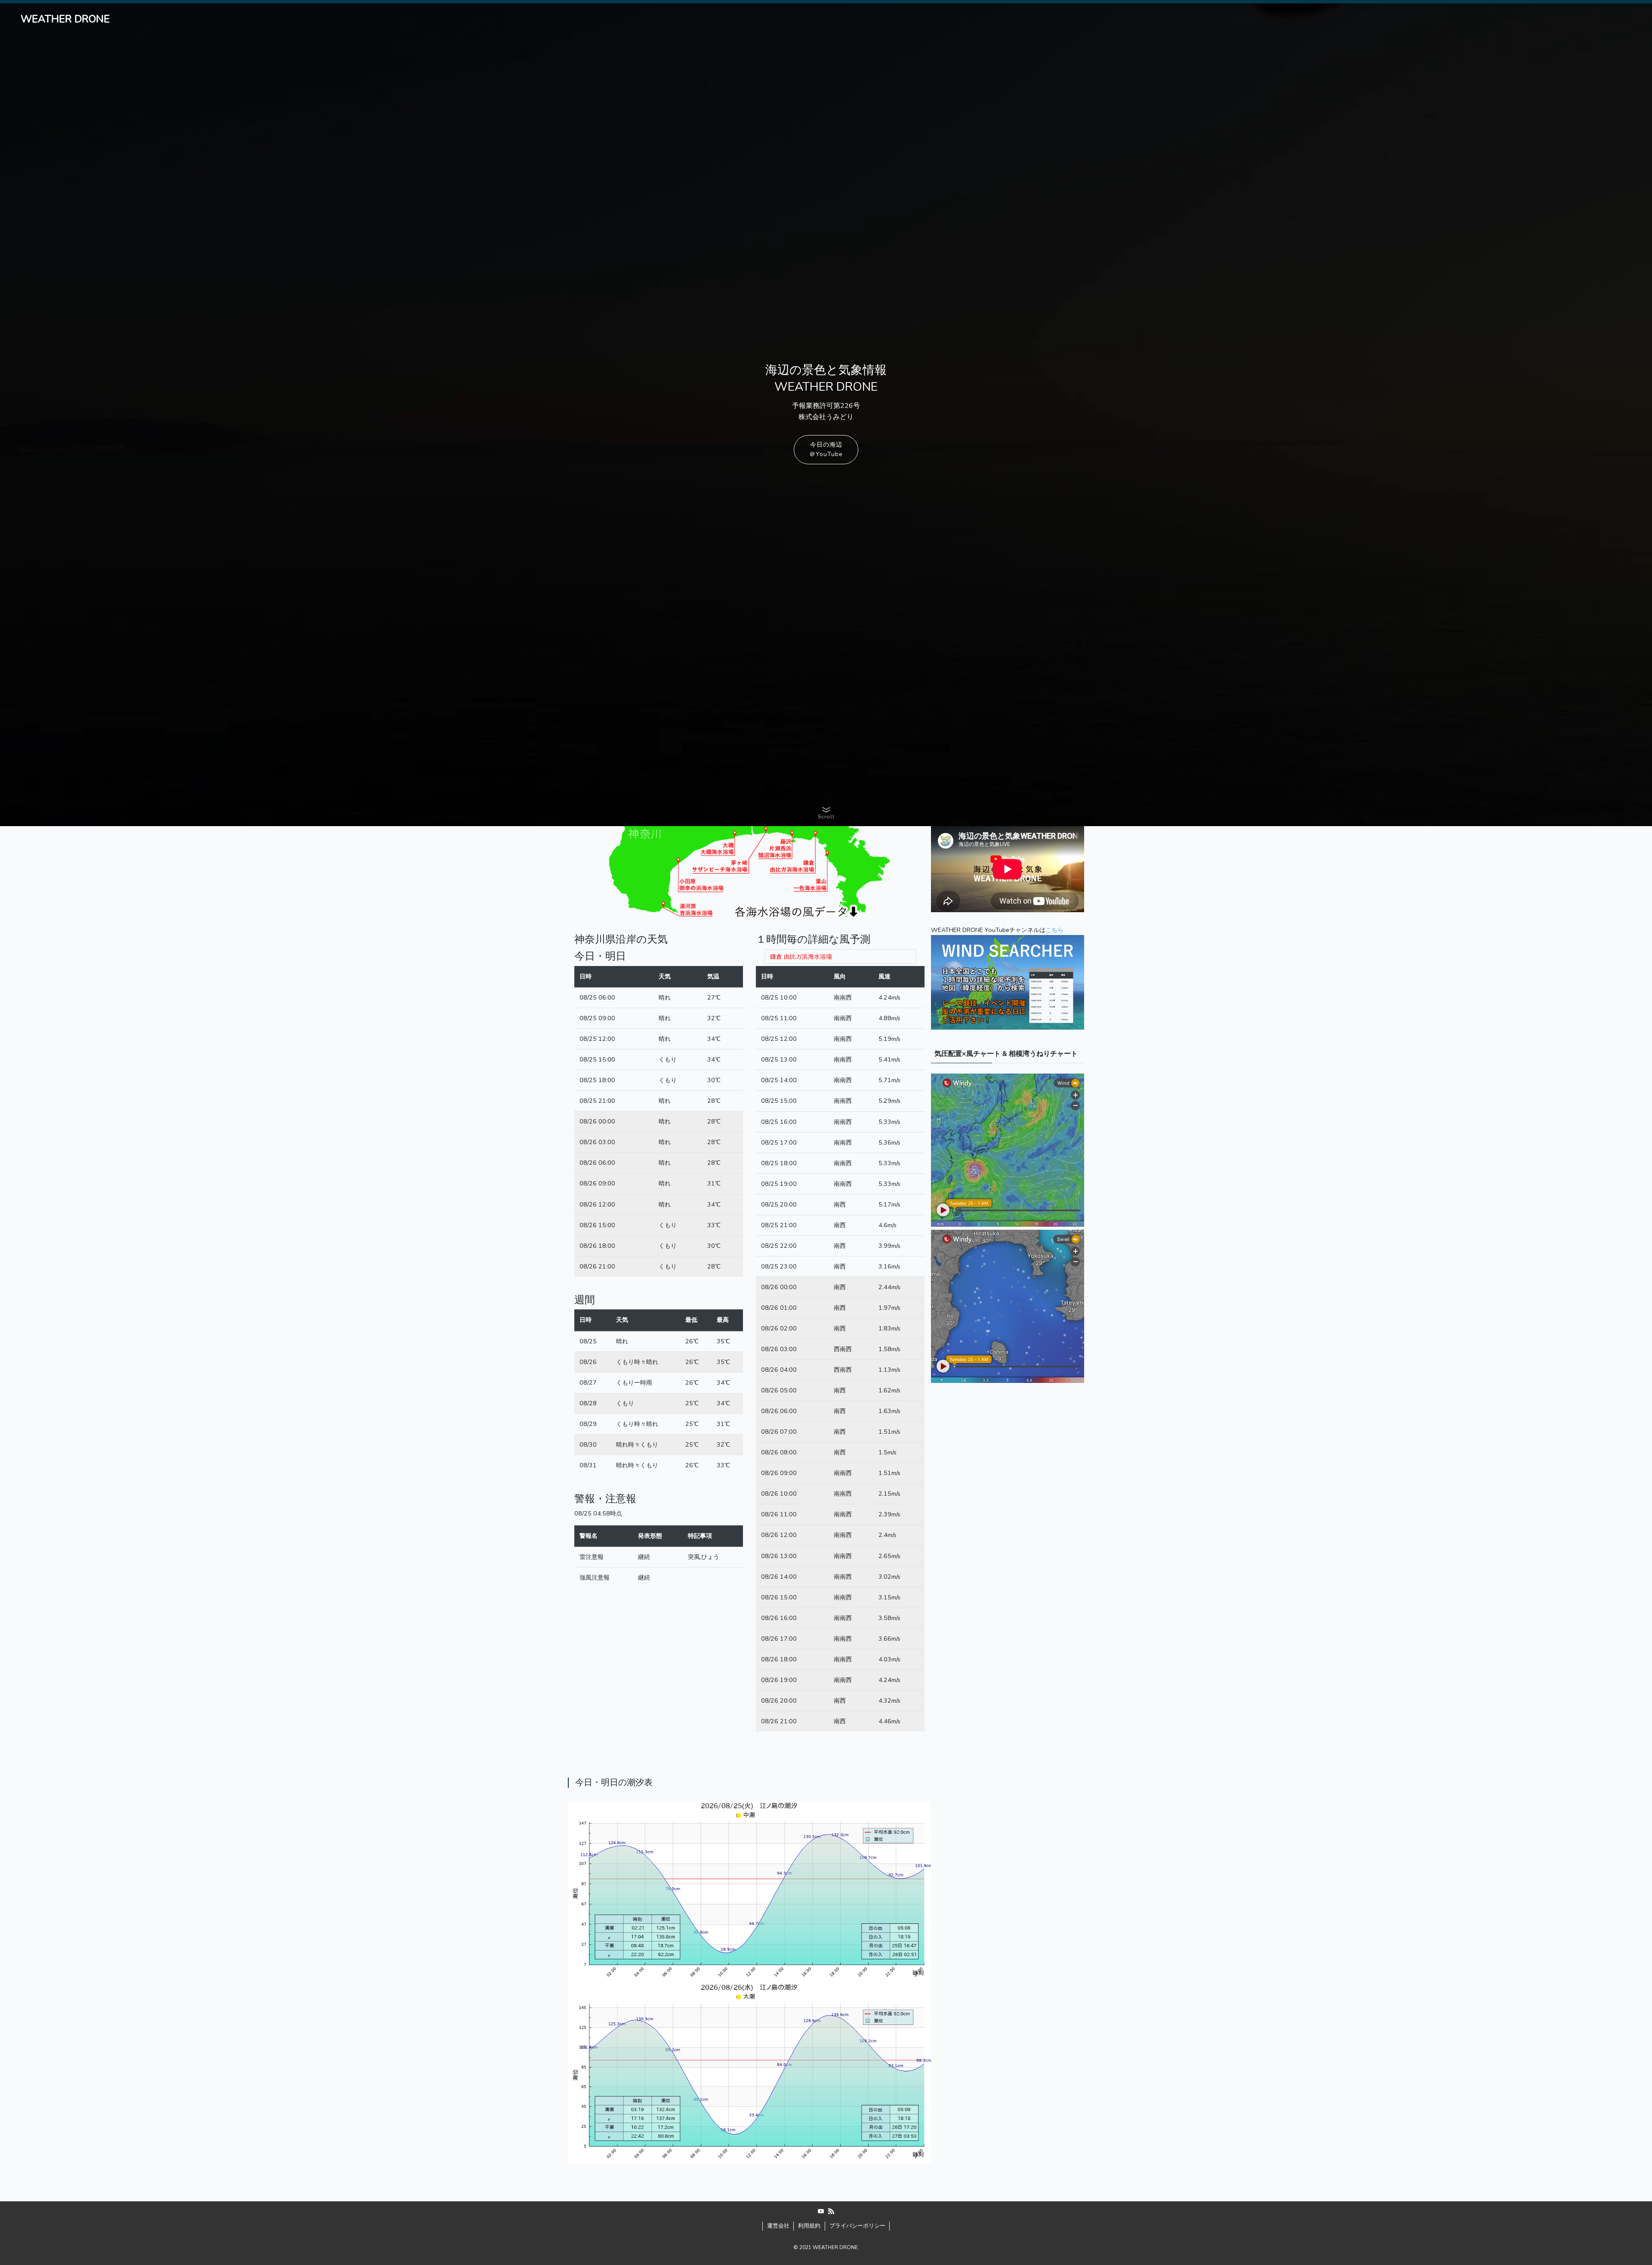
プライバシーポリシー (857, 2226)
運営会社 (778, 2226)
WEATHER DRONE (65, 19)
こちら (1054, 930)
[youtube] (821, 2211)
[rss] (831, 2211)
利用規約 (809, 2226)
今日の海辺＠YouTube (826, 449)
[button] (826, 812)
